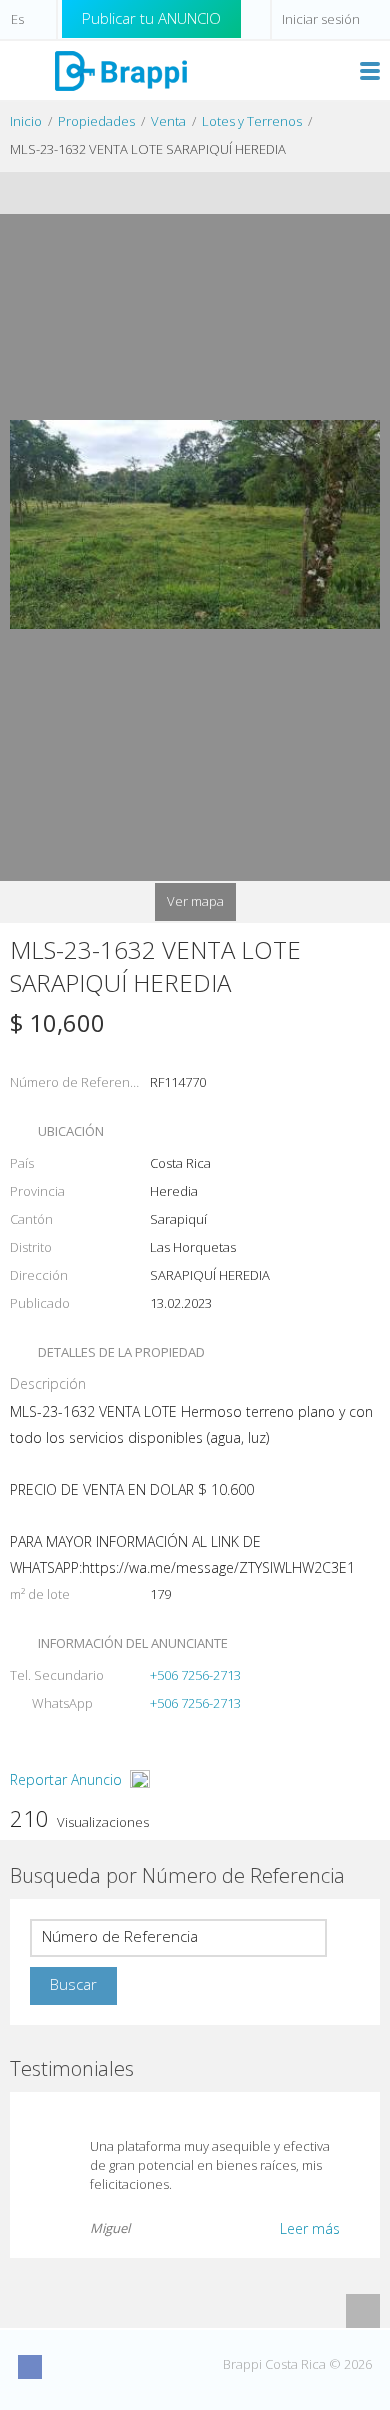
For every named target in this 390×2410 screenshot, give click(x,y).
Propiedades (96, 121)
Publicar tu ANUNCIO (151, 18)
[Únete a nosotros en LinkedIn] (141, 2367)
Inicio (26, 121)
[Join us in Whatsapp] (178, 2367)
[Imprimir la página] (176, 193)
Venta (168, 121)
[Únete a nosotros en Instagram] (67, 2367)
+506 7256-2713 (195, 1675)
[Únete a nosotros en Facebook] (30, 2367)
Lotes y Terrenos (252, 121)
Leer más (310, 2228)
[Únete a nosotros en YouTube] (104, 2367)
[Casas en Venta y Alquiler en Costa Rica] (120, 69)
